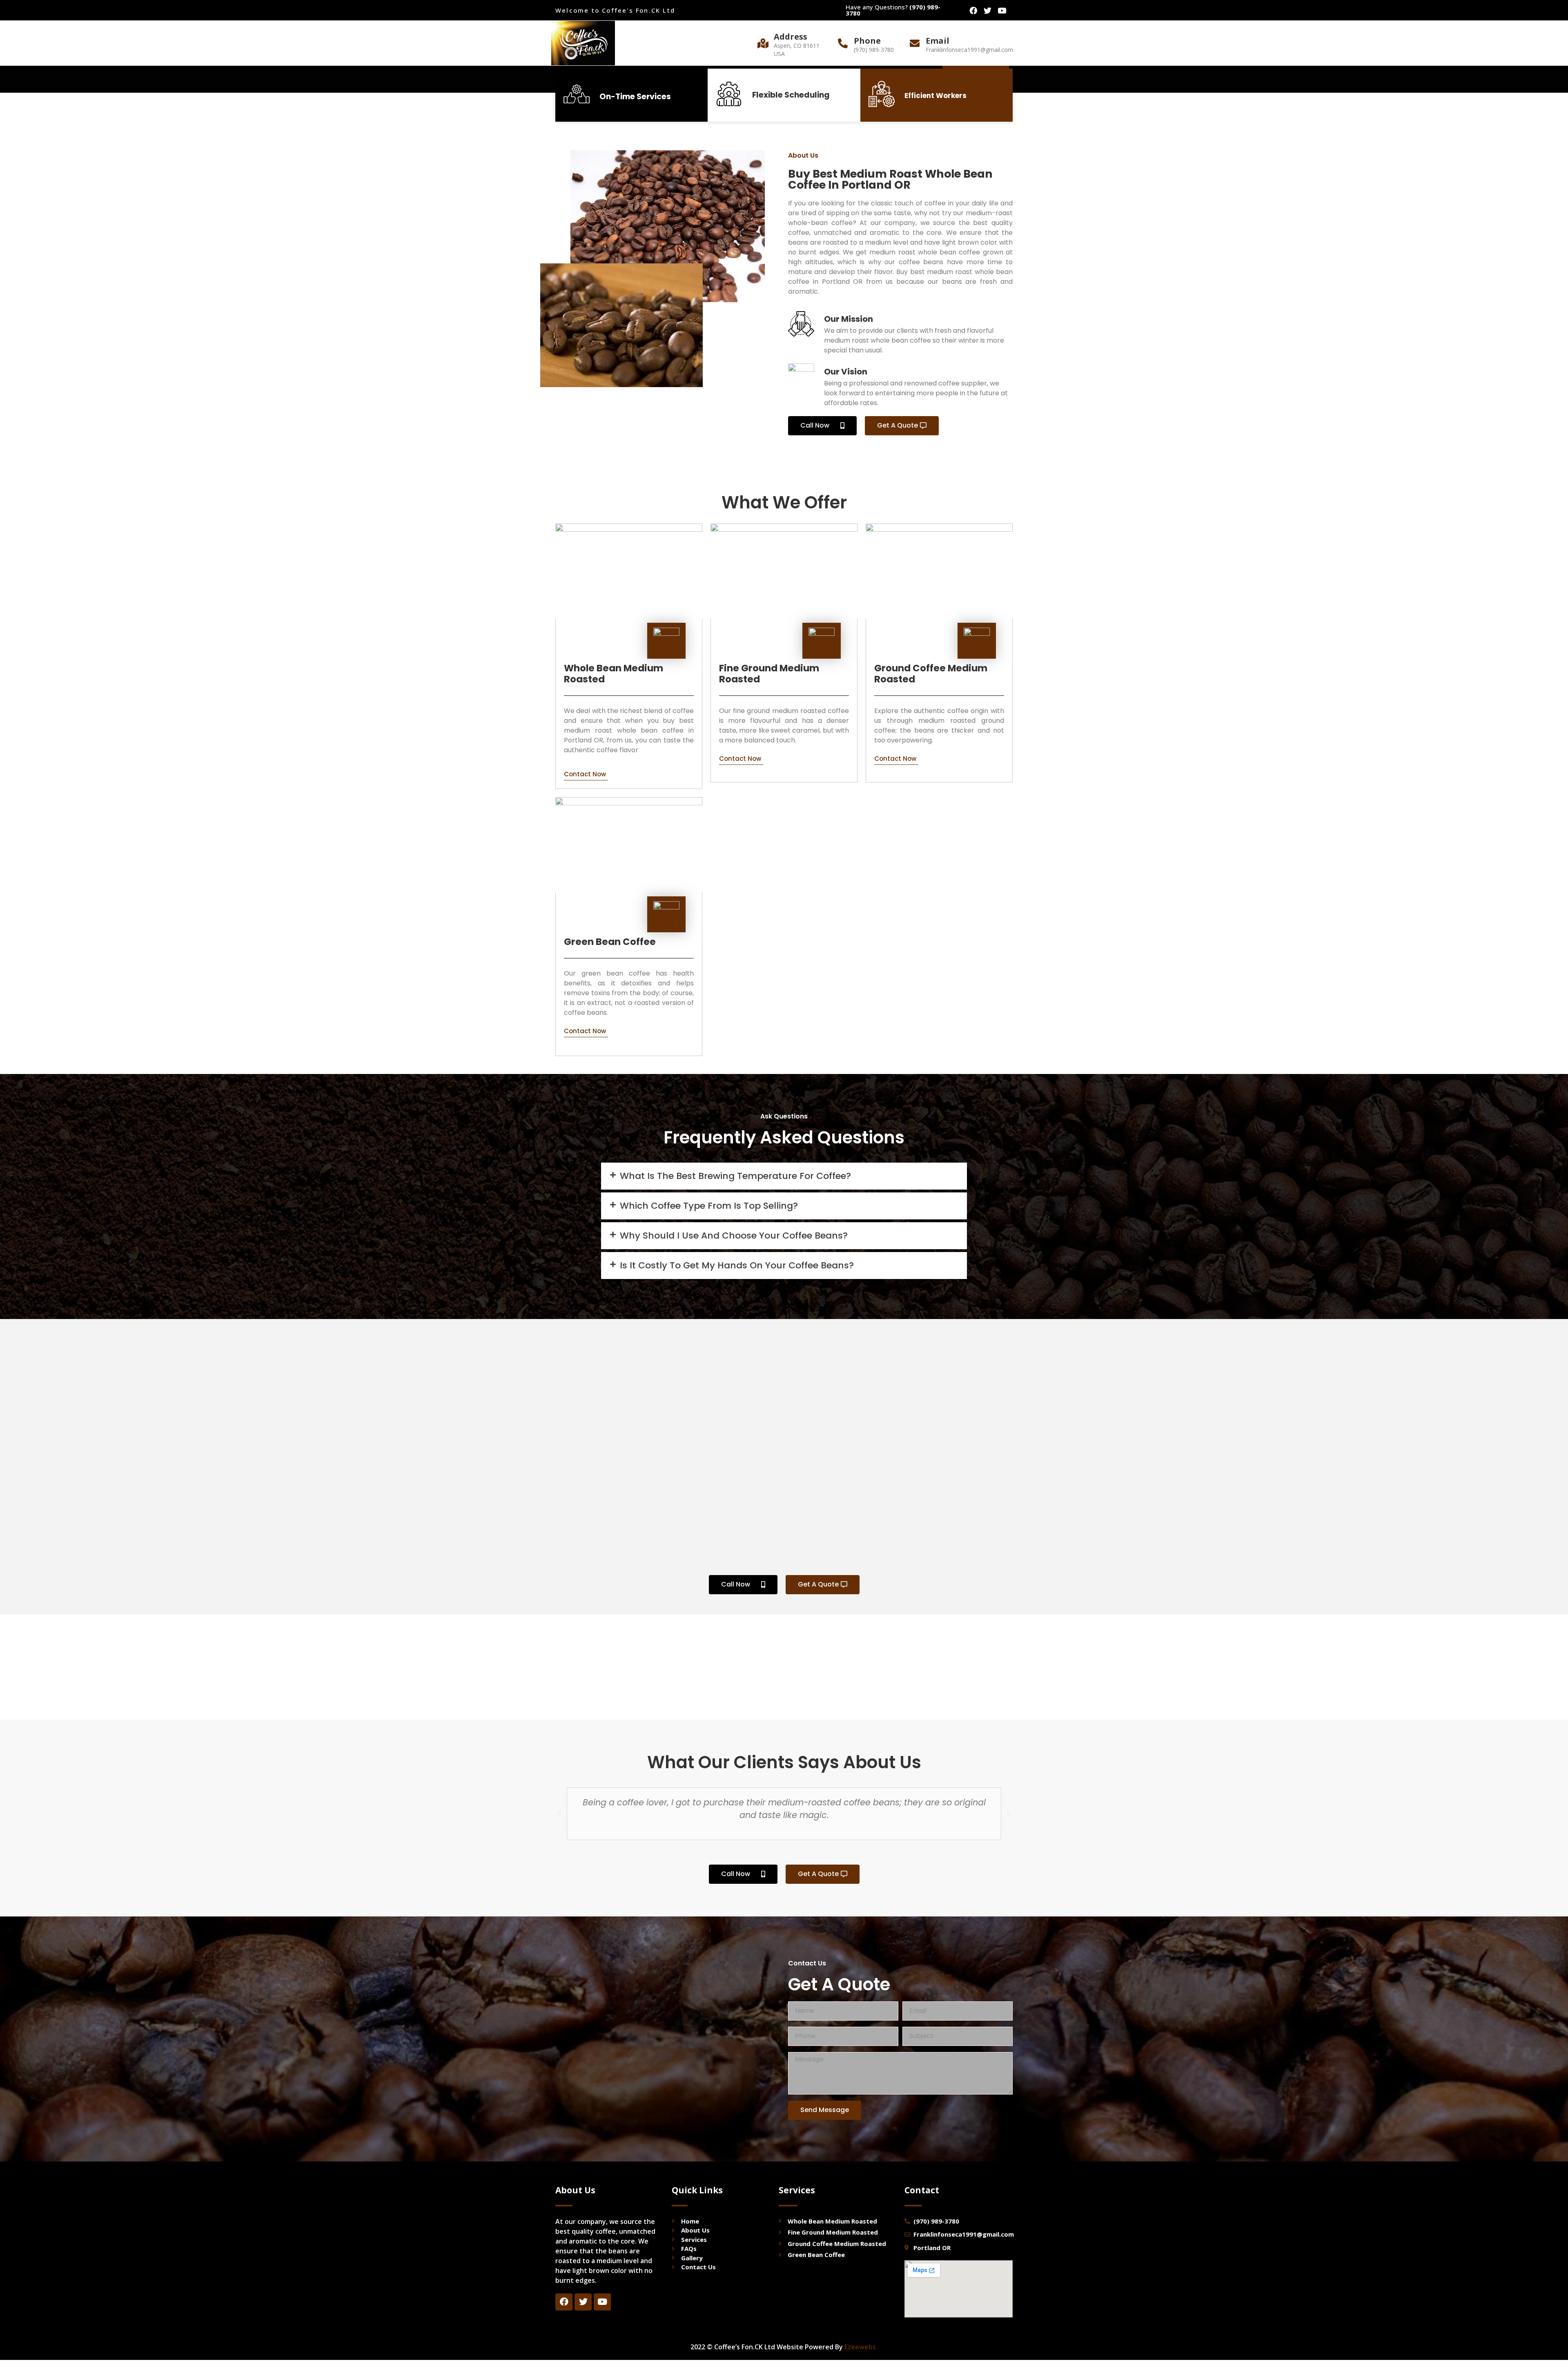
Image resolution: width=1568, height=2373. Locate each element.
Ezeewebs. (861, 2347)
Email (938, 41)
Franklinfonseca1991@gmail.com (969, 50)
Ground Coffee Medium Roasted (931, 674)
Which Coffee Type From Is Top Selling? (709, 1206)
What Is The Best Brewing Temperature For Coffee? (735, 1176)
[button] (822, 426)
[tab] (784, 1176)
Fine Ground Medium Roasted (769, 674)
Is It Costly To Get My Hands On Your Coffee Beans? (737, 1265)
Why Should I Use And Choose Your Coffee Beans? (734, 1236)
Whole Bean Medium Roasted (614, 674)
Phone (867, 41)
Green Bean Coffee (610, 942)
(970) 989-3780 (874, 50)
